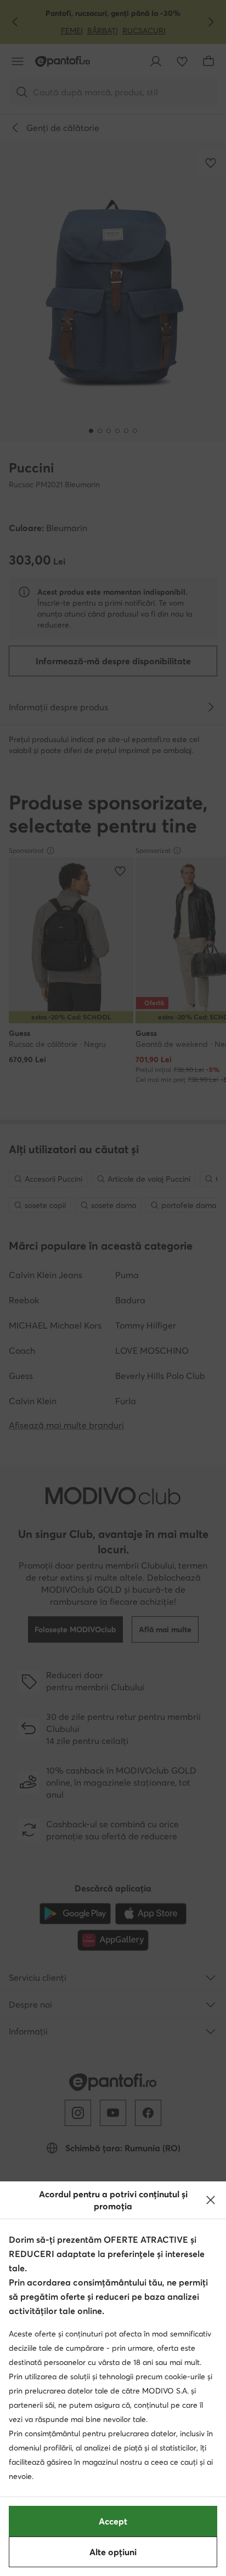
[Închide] (211, 2200)
